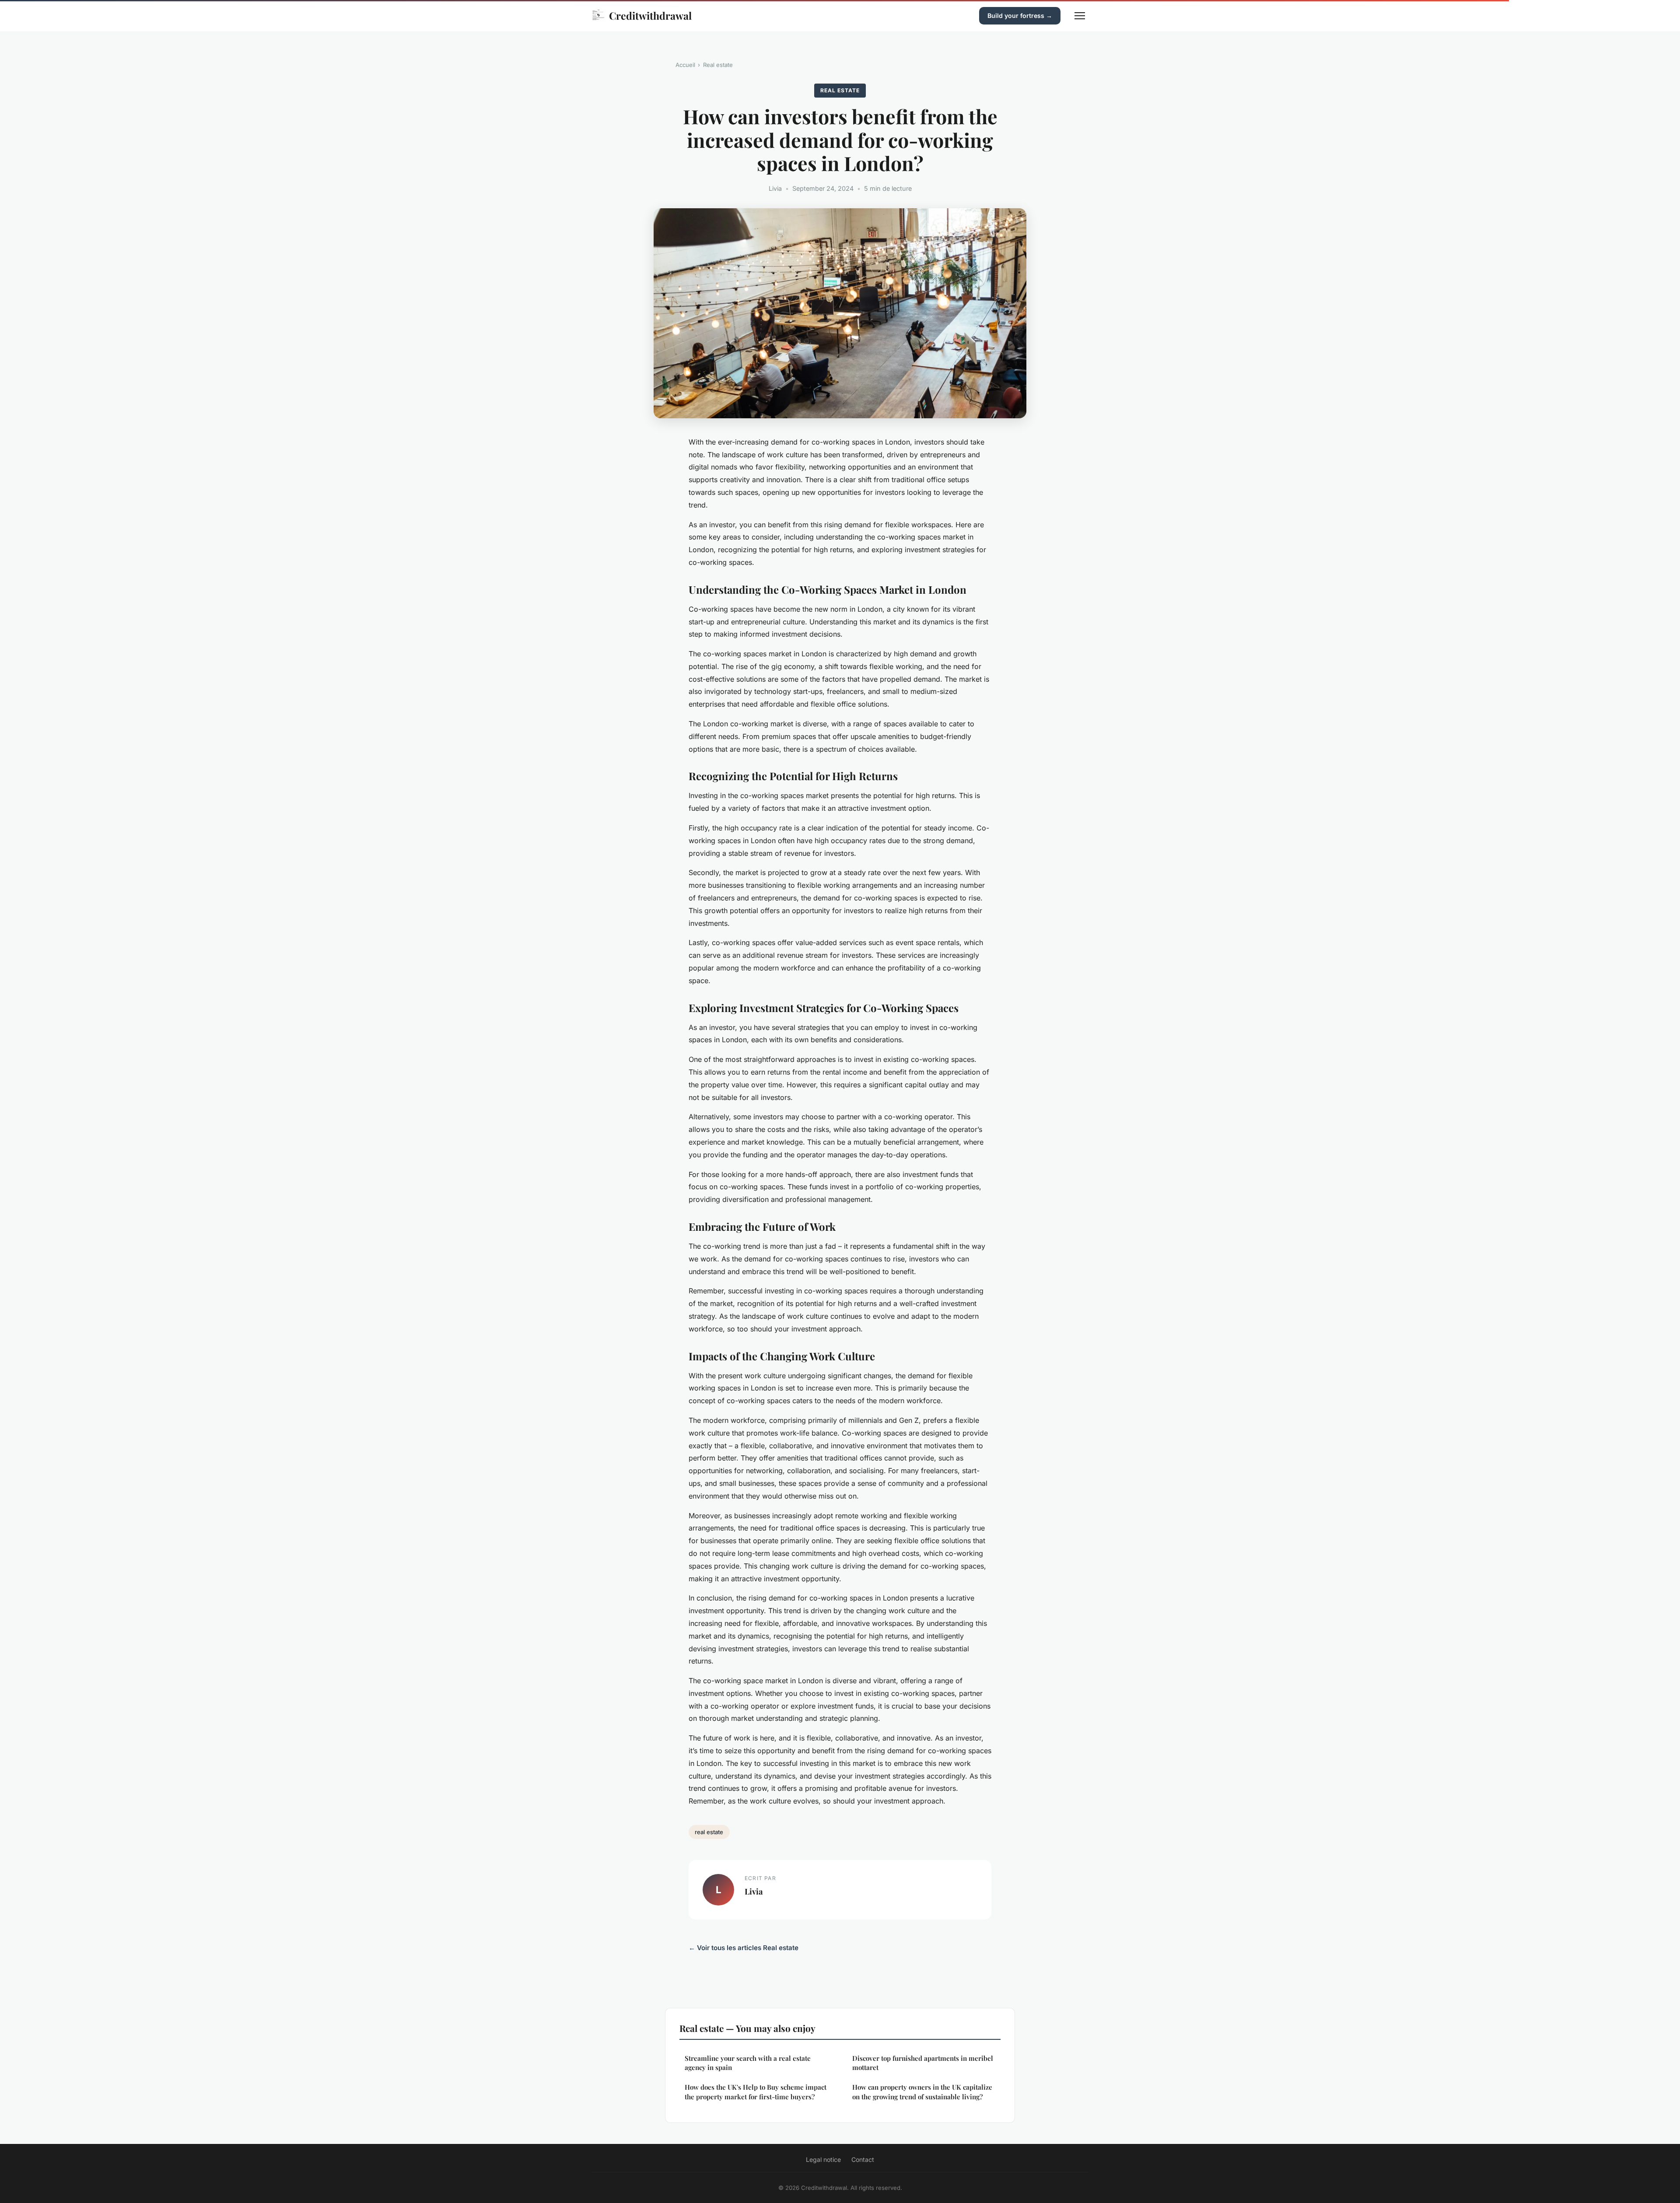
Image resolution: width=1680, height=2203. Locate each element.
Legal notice (823, 2159)
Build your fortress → (1020, 16)
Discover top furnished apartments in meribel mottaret (923, 2063)
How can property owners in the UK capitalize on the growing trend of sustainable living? (922, 2092)
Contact (863, 2159)
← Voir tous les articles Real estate (744, 1948)
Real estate (718, 65)
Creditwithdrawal (650, 16)
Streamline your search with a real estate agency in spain (748, 2063)
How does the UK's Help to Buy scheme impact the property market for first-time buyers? (756, 2092)
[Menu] (1080, 16)
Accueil (685, 65)
